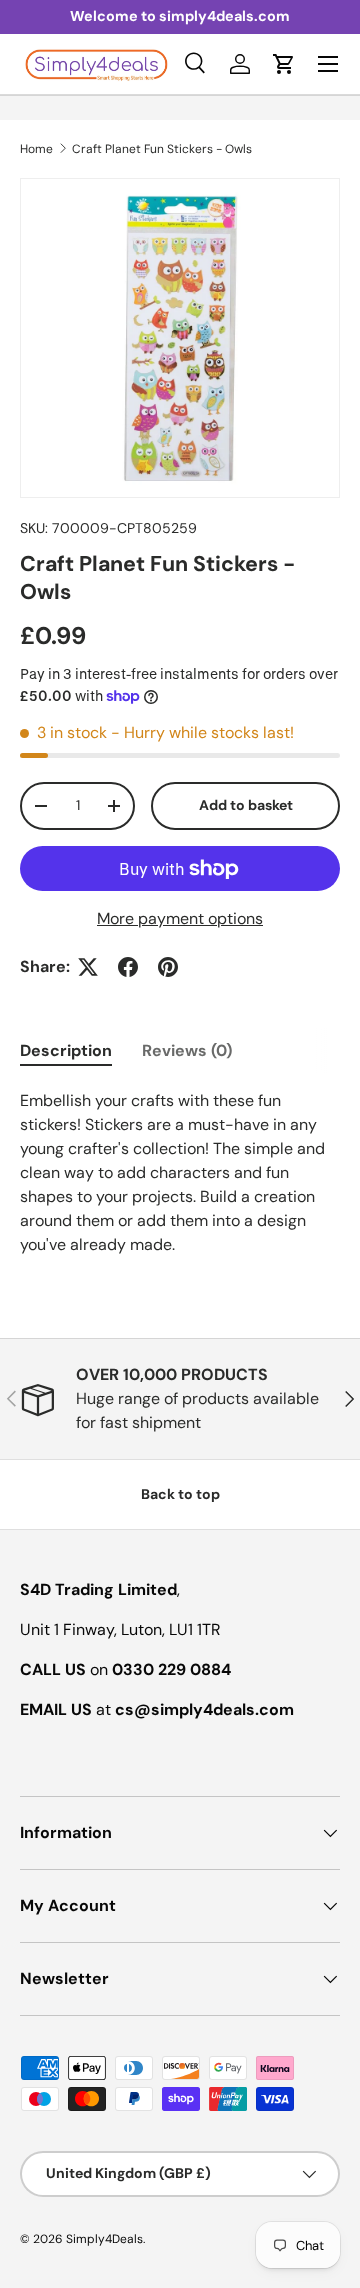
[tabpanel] (180, 1173)
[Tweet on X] (88, 967)
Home (36, 149)
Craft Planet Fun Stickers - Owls (162, 149)
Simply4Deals (104, 2239)
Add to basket (246, 805)
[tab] (66, 1050)
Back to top (180, 1494)
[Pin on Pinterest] (168, 967)
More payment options (180, 918)
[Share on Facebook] (128, 967)
